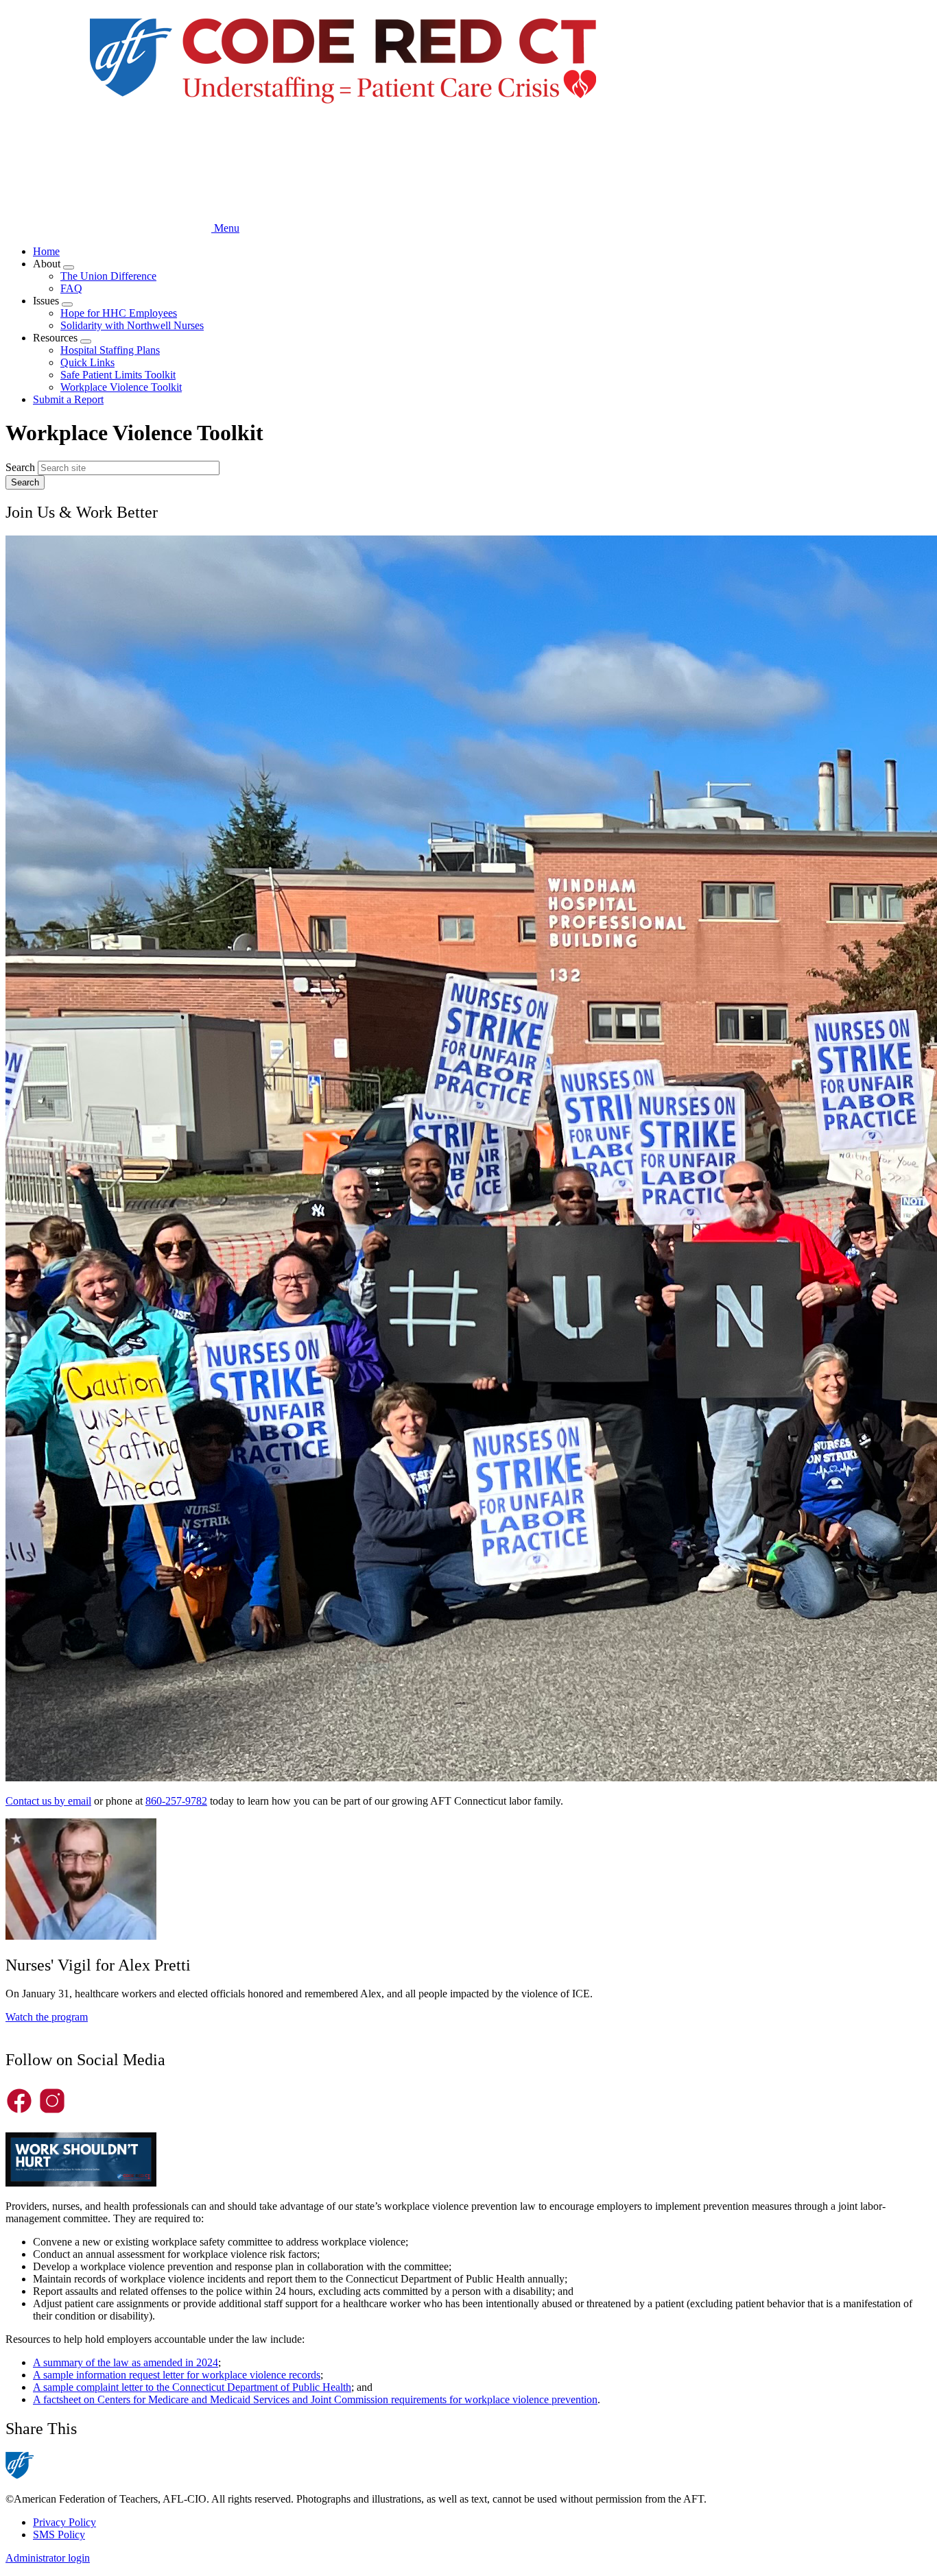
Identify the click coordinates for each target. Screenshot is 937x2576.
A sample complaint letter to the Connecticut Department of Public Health (192, 2387)
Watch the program (47, 2017)
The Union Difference (108, 276)
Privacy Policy (64, 2522)
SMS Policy (59, 2535)
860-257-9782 (176, 1801)
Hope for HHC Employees (119, 313)
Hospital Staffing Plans (110, 350)
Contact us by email (48, 1801)
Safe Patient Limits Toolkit (118, 375)
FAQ (71, 288)
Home (46, 251)
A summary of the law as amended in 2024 (126, 2362)
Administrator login (48, 2558)
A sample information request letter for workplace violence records (177, 2375)
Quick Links (87, 362)
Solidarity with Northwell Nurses (132, 325)
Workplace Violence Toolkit (121, 387)
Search (20, 467)
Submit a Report (68, 399)
